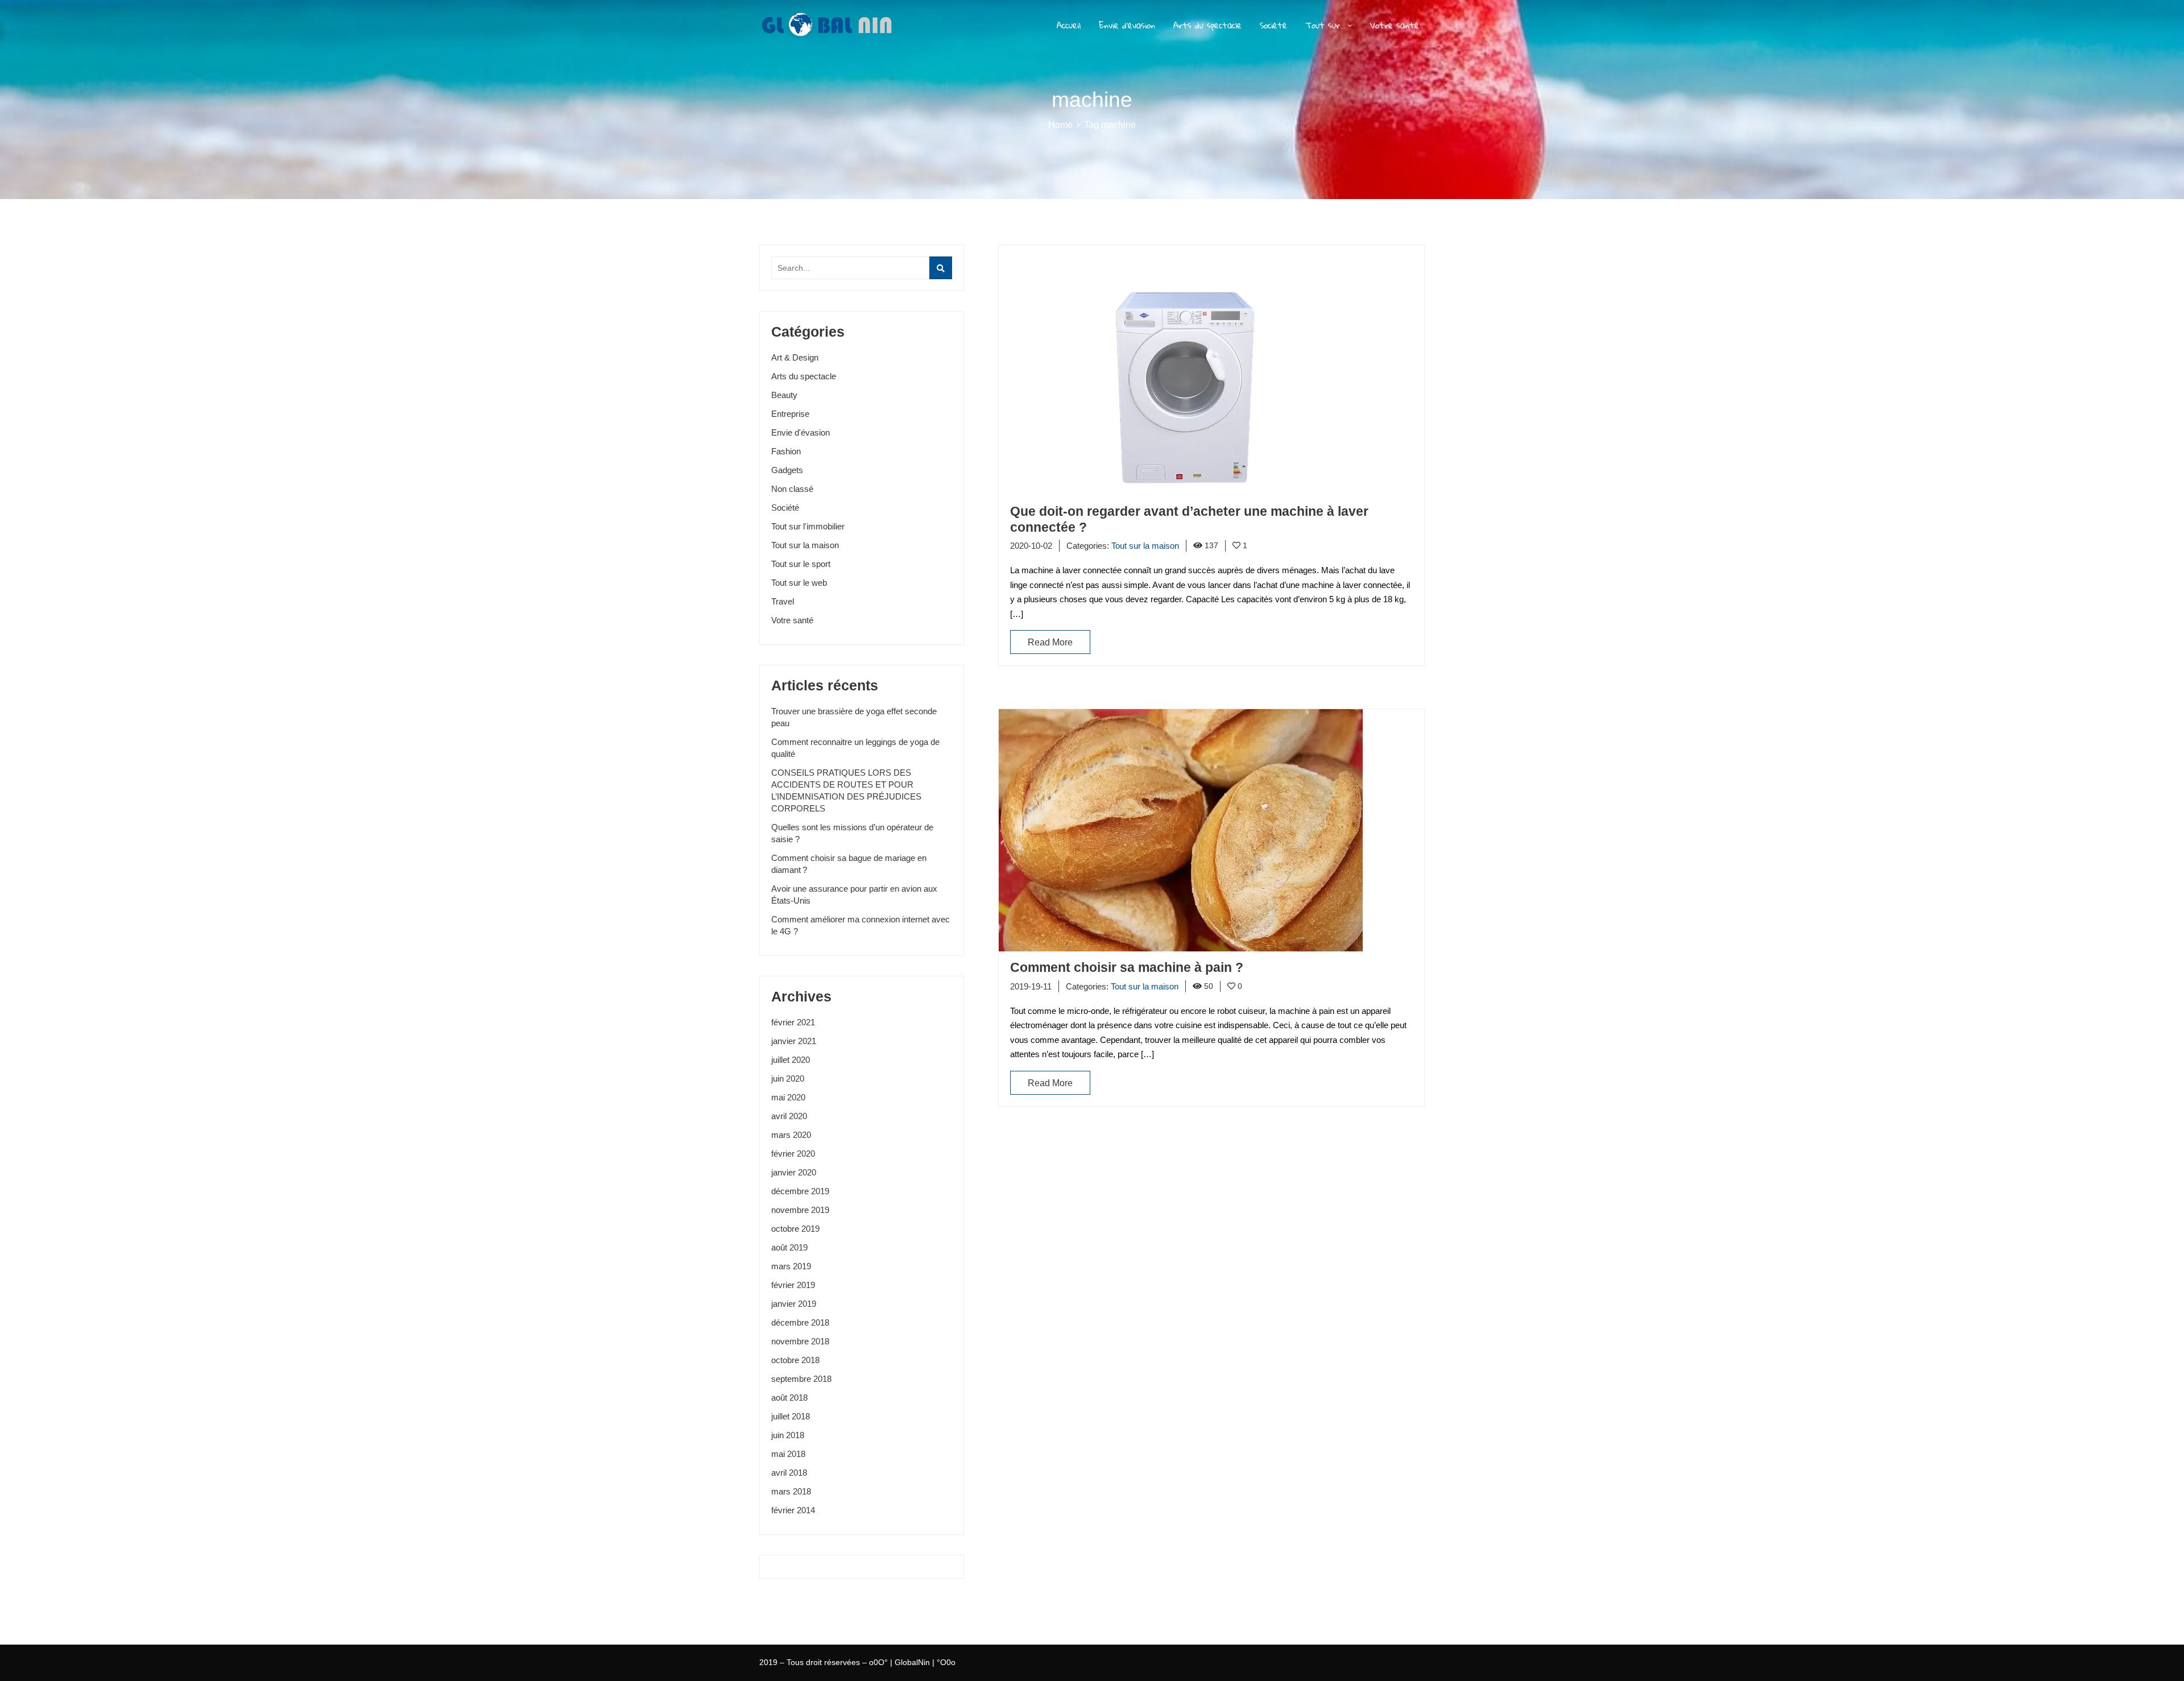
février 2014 (793, 1510)
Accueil (1069, 26)
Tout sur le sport (801, 564)
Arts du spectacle (1207, 26)
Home (1060, 125)
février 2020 (793, 1154)
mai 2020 (788, 1097)
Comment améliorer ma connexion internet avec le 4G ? (861, 925)
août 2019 (789, 1247)
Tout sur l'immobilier (808, 526)
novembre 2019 (800, 1210)
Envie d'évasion (801, 432)
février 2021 (793, 1022)
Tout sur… (1325, 26)
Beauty (784, 395)
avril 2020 (789, 1116)
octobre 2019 (795, 1229)
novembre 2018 (800, 1341)
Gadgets (787, 470)
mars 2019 (791, 1266)
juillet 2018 (791, 1416)
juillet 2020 (791, 1060)
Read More (1050, 642)
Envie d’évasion (1127, 26)
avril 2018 (789, 1473)
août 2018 (789, 1398)
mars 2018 (791, 1491)
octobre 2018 (795, 1360)
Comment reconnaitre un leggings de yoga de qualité (855, 748)
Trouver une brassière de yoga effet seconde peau (854, 717)
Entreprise (790, 414)
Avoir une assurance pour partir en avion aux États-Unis (854, 895)
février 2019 (793, 1285)
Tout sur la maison (805, 545)
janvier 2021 (794, 1041)
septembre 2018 (801, 1379)
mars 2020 (791, 1135)
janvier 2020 (794, 1172)
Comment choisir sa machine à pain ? (1127, 967)
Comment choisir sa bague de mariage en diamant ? (849, 864)
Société (1273, 26)
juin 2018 (788, 1435)
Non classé (792, 489)
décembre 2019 (800, 1191)
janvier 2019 (794, 1304)
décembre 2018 (800, 1322)
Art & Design (795, 357)
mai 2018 (788, 1454)
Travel (783, 601)
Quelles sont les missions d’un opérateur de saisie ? (852, 833)
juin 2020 (788, 1078)
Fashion (786, 451)
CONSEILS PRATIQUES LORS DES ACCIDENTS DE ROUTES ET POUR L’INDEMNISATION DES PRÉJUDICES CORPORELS (846, 790)
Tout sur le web (799, 583)
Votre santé (1395, 26)
